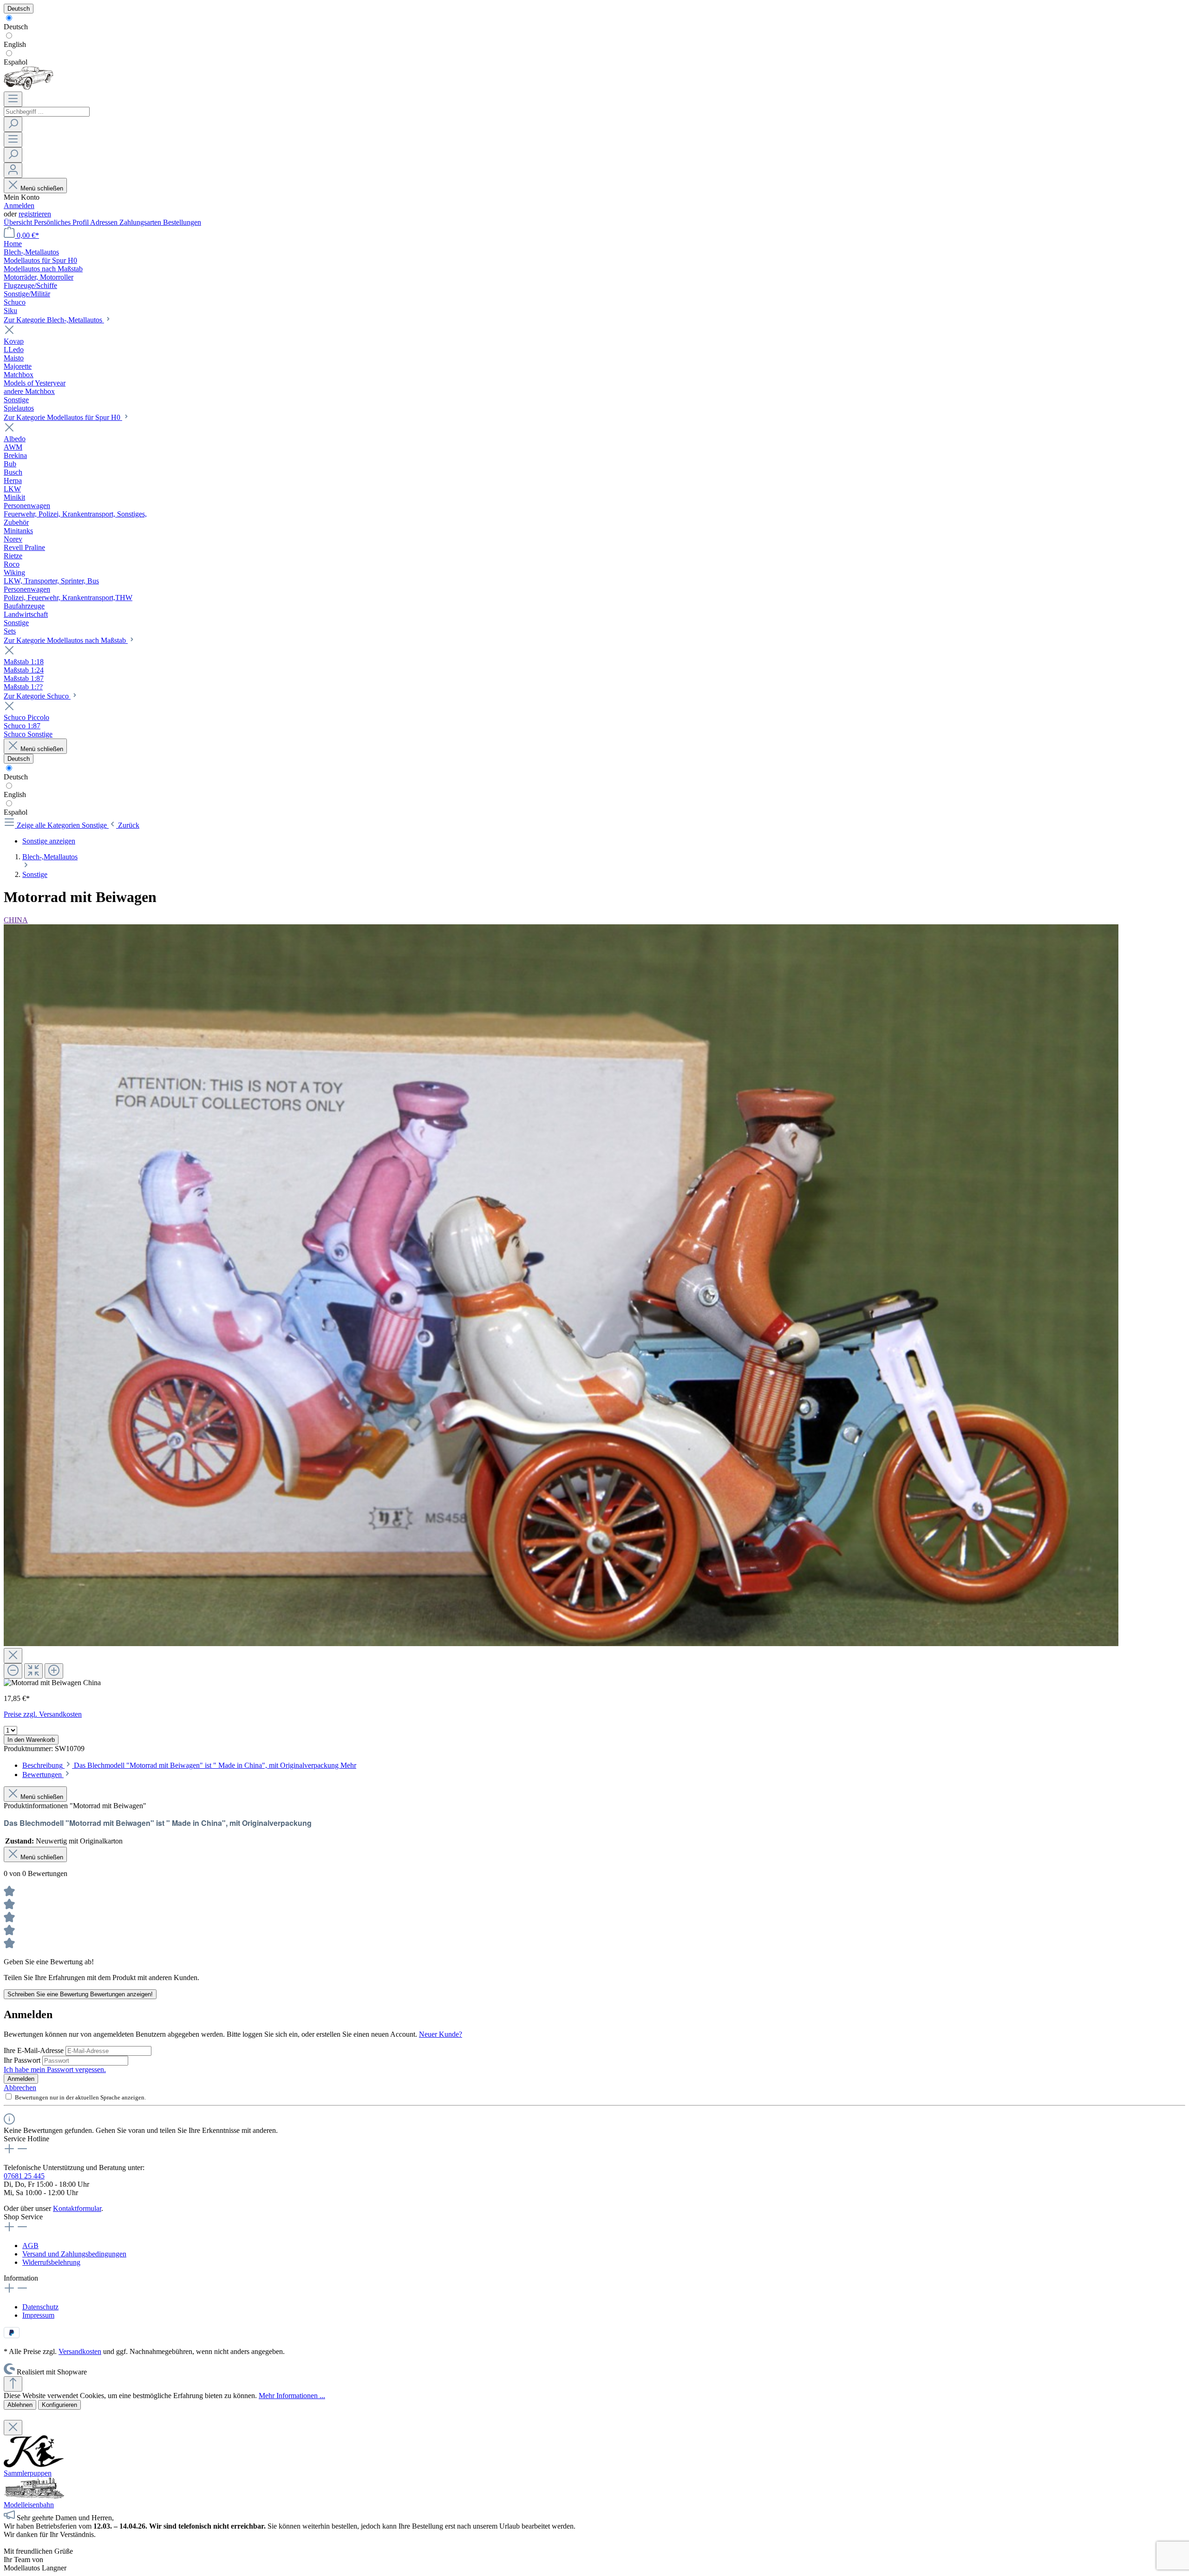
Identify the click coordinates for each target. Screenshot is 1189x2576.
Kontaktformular (77, 2208)
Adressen (105, 222)
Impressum (38, 2315)
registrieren (35, 214)
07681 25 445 (24, 2176)
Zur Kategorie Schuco (37, 696)
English (15, 44)
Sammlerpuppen (28, 2473)
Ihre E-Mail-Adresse (35, 2050)
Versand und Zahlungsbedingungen (74, 2254)
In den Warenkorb (31, 1740)
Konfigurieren (59, 2405)
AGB (30, 2246)
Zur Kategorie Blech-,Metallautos (54, 320)
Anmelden (19, 206)
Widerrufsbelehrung (51, 2262)
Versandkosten (80, 2351)
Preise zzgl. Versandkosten (43, 1714)
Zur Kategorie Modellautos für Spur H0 (63, 417)
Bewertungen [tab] (43, 1775)
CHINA (16, 920)
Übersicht (19, 222)
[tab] (189, 1765)
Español (16, 62)
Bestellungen (182, 222)
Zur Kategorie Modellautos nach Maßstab (66, 640)
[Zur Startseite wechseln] (29, 87)
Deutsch (16, 27)
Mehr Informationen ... (292, 2396)
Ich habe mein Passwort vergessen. (55, 2069)
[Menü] (13, 99)
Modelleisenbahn (29, 2505)
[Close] (13, 1656)
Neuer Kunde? (441, 2034)
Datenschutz (40, 2307)
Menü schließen (42, 188)
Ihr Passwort (23, 2060)
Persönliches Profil (62, 222)
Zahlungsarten (141, 222)
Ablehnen (20, 2405)
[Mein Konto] (13, 170)
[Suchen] (13, 124)
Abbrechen (20, 2088)
